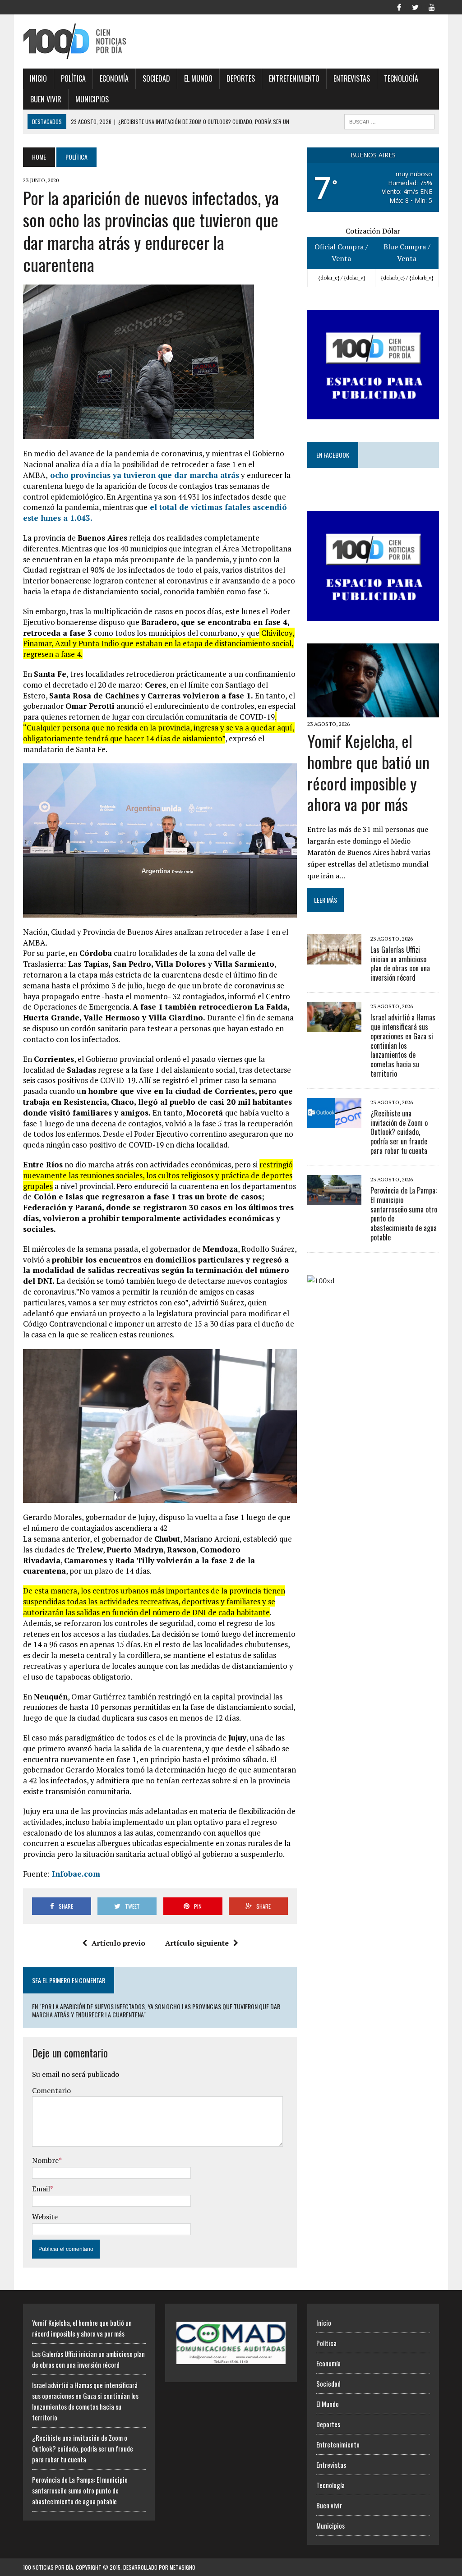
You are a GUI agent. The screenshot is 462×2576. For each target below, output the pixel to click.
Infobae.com (75, 1874)
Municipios (92, 99)
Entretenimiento (294, 78)
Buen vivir (46, 99)
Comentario (51, 2090)
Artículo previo (118, 1943)
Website (45, 2217)
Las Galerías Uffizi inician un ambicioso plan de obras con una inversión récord (400, 964)
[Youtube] (432, 6)
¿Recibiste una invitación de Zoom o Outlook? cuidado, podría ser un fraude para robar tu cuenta (399, 1132)
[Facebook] (399, 6)
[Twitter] (416, 6)
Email (41, 2189)
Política (73, 78)
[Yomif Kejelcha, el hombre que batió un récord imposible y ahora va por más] (373, 711)
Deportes (241, 78)
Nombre (45, 2160)
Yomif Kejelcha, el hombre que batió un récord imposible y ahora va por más (368, 772)
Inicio (38, 78)
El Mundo (198, 78)
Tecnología (401, 78)
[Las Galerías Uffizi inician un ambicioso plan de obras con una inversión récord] (334, 958)
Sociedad (156, 78)
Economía (114, 78)
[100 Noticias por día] (89, 41)
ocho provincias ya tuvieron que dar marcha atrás (143, 475)
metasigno (182, 2567)
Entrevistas (352, 78)
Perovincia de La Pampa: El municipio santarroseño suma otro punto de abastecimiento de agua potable (404, 1214)
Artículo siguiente (197, 1943)
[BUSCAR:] (389, 120)
